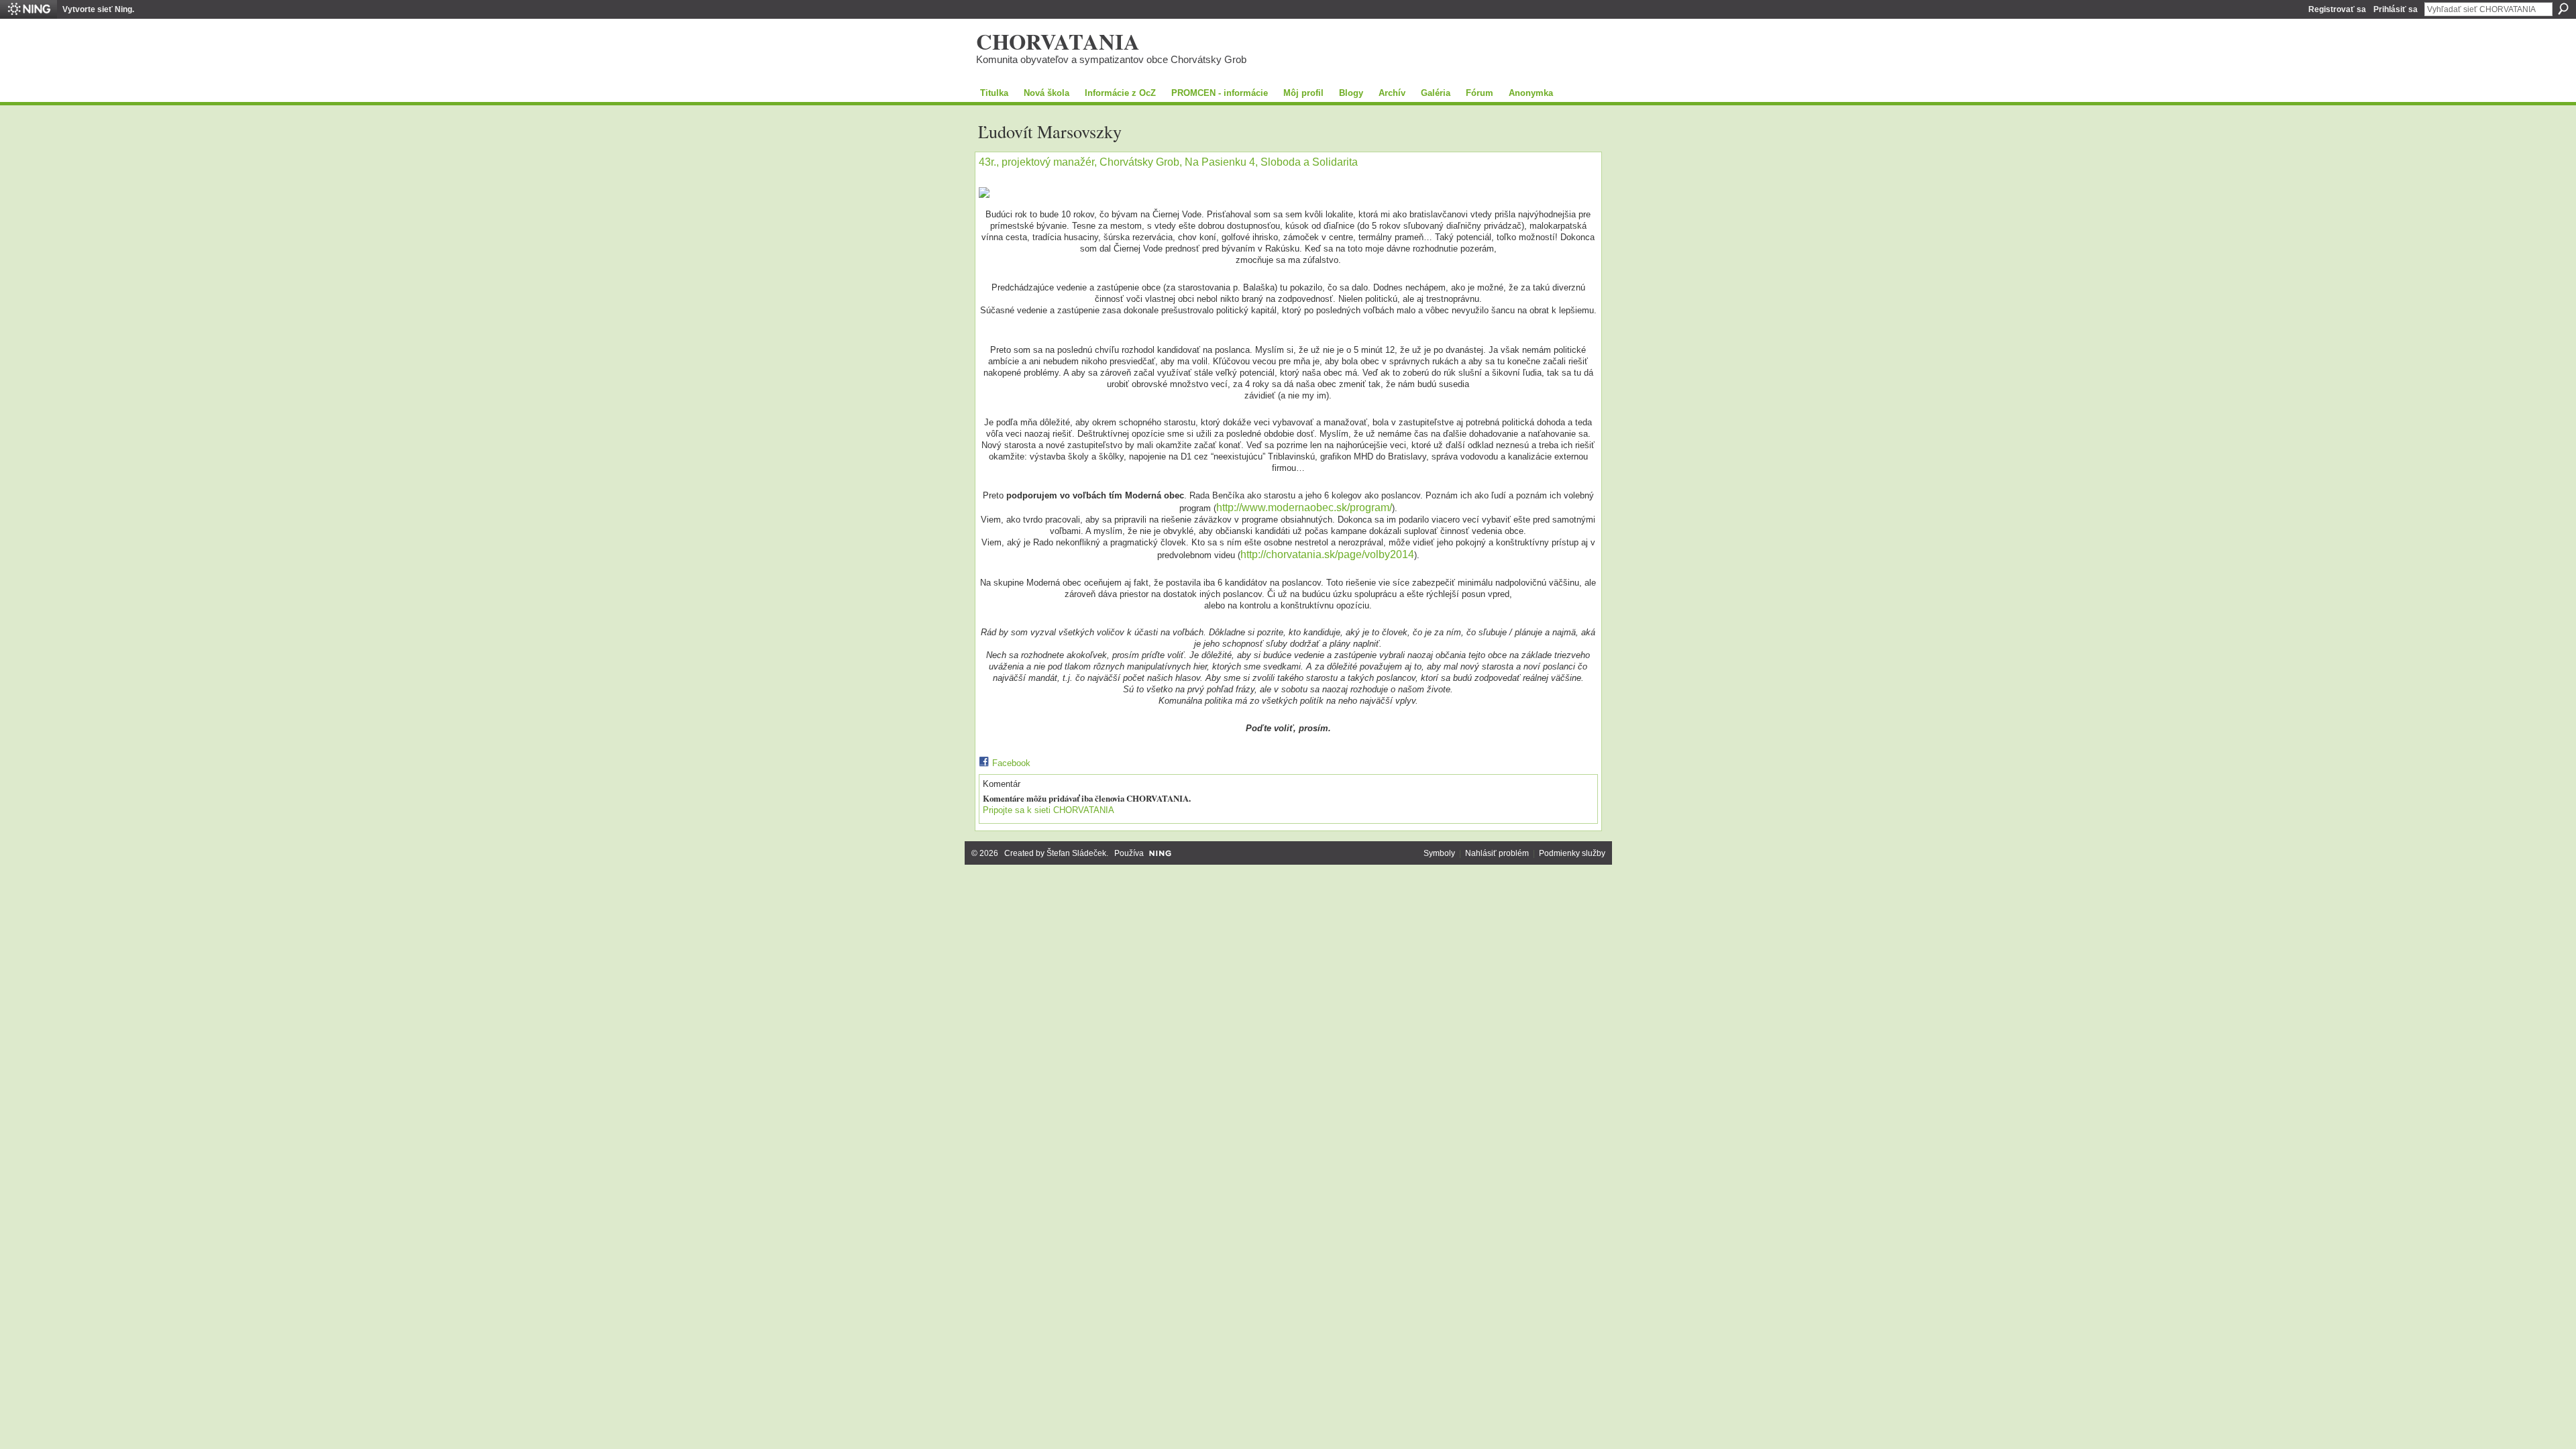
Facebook (1011, 763)
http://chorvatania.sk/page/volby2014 (1327, 554)
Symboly (1439, 853)
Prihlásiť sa (2396, 9)
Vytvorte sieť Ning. (98, 9)
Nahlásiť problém (1497, 853)
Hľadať (2563, 9)
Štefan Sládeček (1076, 853)
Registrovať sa (2337, 9)
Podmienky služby (1572, 853)
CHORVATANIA (1058, 41)
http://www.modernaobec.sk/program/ (1304, 507)
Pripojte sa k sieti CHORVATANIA (1049, 810)
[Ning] (29, 9)
